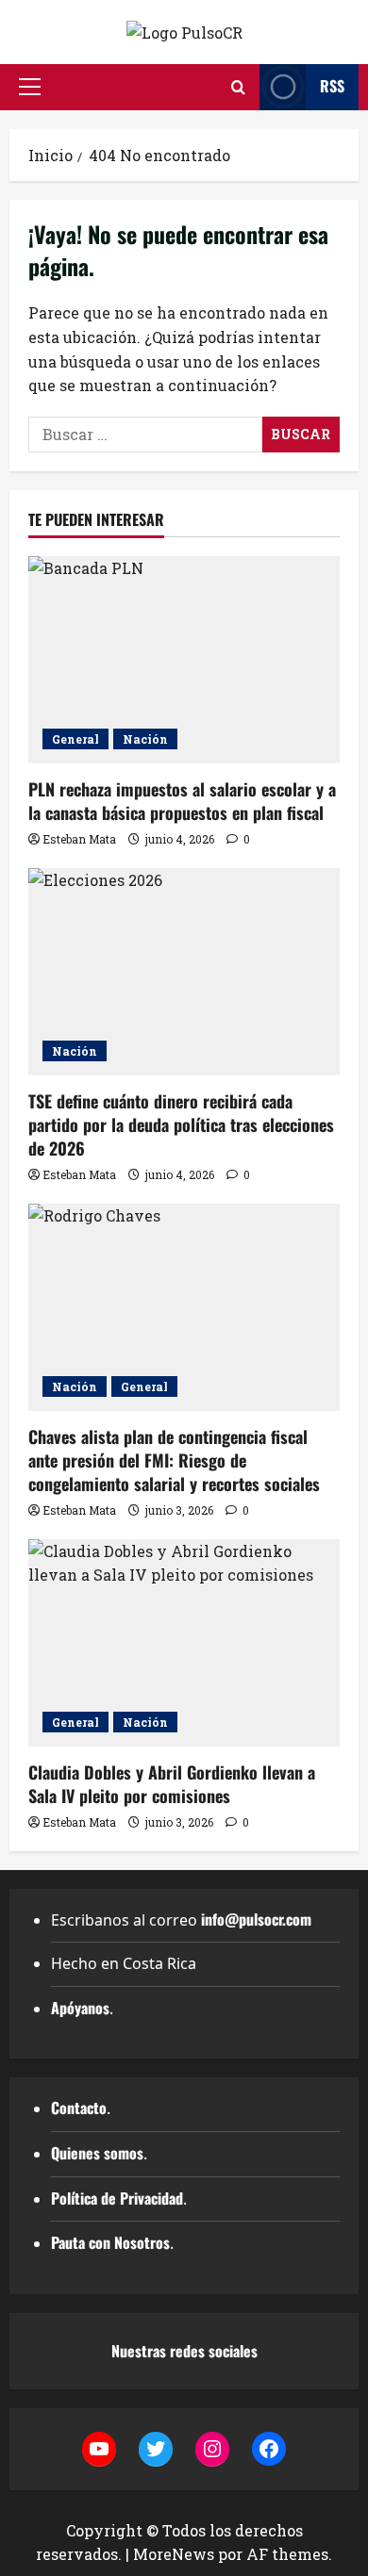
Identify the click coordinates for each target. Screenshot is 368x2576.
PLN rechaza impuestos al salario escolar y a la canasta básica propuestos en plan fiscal (182, 801)
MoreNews (174, 2554)
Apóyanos (80, 2008)
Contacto (79, 2108)
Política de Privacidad (117, 2198)
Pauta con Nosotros (110, 2242)
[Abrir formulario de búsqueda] (238, 87)
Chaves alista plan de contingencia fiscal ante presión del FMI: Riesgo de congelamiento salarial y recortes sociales (174, 1460)
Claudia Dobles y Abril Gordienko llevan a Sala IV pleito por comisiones (172, 1784)
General (75, 739)
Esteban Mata (79, 839)
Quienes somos (97, 2153)
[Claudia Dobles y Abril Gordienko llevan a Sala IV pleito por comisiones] (184, 1643)
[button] (30, 87)
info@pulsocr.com (256, 1919)
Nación (145, 739)
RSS (332, 86)
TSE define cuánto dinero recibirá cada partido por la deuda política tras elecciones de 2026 (181, 1124)
